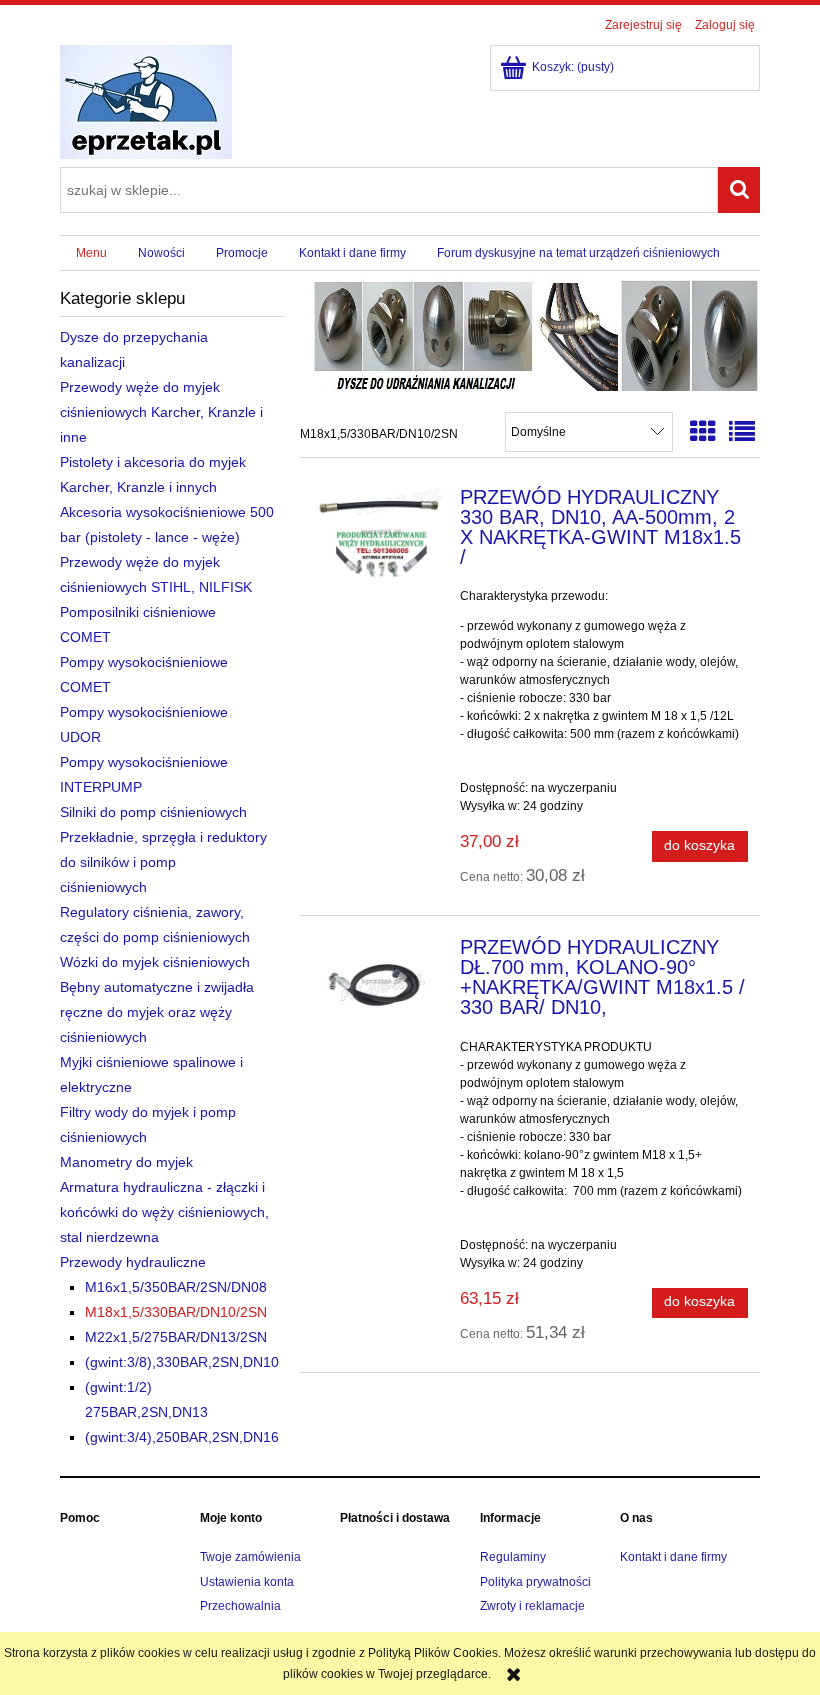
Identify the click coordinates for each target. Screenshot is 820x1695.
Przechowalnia (240, 1606)
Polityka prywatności (535, 1582)
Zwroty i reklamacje (532, 1606)
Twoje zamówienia (250, 1557)
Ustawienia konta (247, 1582)
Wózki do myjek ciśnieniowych (155, 962)
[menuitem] (91, 253)
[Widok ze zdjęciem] (703, 432)
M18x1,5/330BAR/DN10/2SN (176, 1312)
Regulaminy (513, 1557)
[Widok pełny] (742, 432)
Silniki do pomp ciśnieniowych (153, 812)
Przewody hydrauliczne (133, 1262)
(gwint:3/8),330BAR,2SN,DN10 (182, 1362)
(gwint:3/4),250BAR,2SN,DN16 (182, 1437)
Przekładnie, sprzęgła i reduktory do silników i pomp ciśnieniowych (163, 862)
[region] (530, 333)
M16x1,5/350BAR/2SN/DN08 (176, 1287)
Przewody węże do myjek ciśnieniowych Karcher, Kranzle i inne (161, 412)
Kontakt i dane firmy (673, 1557)
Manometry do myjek (126, 1162)
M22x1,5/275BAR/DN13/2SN (176, 1337)
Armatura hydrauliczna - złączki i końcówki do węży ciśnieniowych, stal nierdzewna (164, 1212)
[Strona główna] (146, 100)
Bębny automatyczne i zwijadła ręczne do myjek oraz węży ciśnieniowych (157, 1012)
